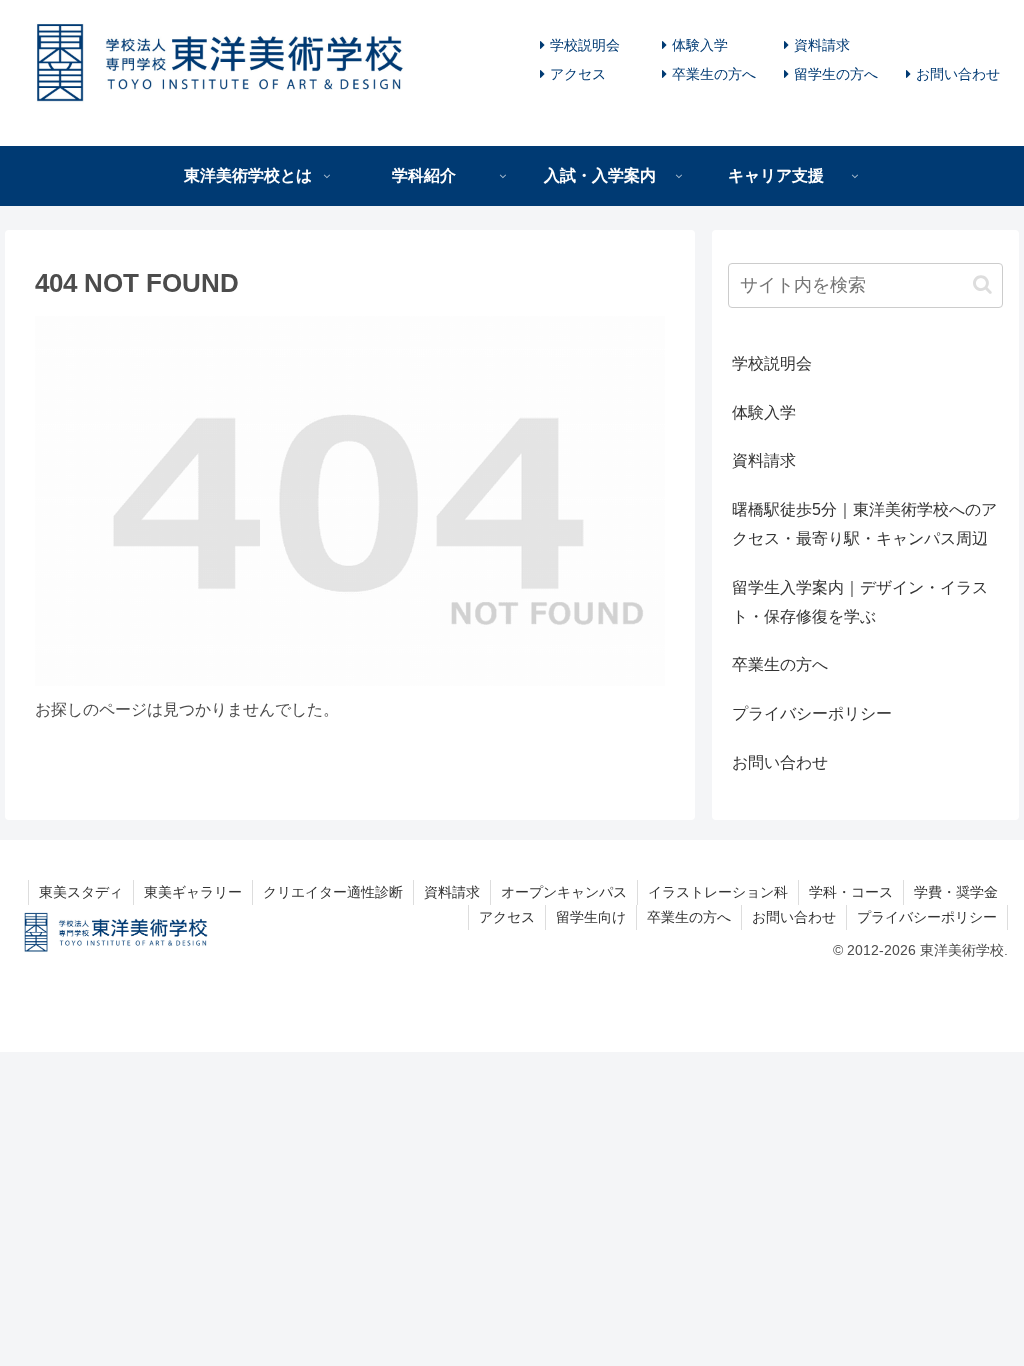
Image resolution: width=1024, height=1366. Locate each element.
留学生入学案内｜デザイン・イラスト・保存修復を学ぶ (860, 602)
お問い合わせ (958, 74)
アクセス (578, 74)
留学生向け (591, 917)
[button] (982, 284)
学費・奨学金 (956, 892)
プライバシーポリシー (812, 713)
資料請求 (822, 45)
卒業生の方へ (714, 74)
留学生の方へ (836, 74)
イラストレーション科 (718, 892)
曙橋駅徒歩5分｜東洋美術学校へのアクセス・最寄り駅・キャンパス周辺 (864, 524)
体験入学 (700, 45)
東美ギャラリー (193, 892)
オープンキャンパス (564, 892)
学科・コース (851, 892)
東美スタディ (81, 892)
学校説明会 (585, 45)
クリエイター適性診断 (333, 892)
